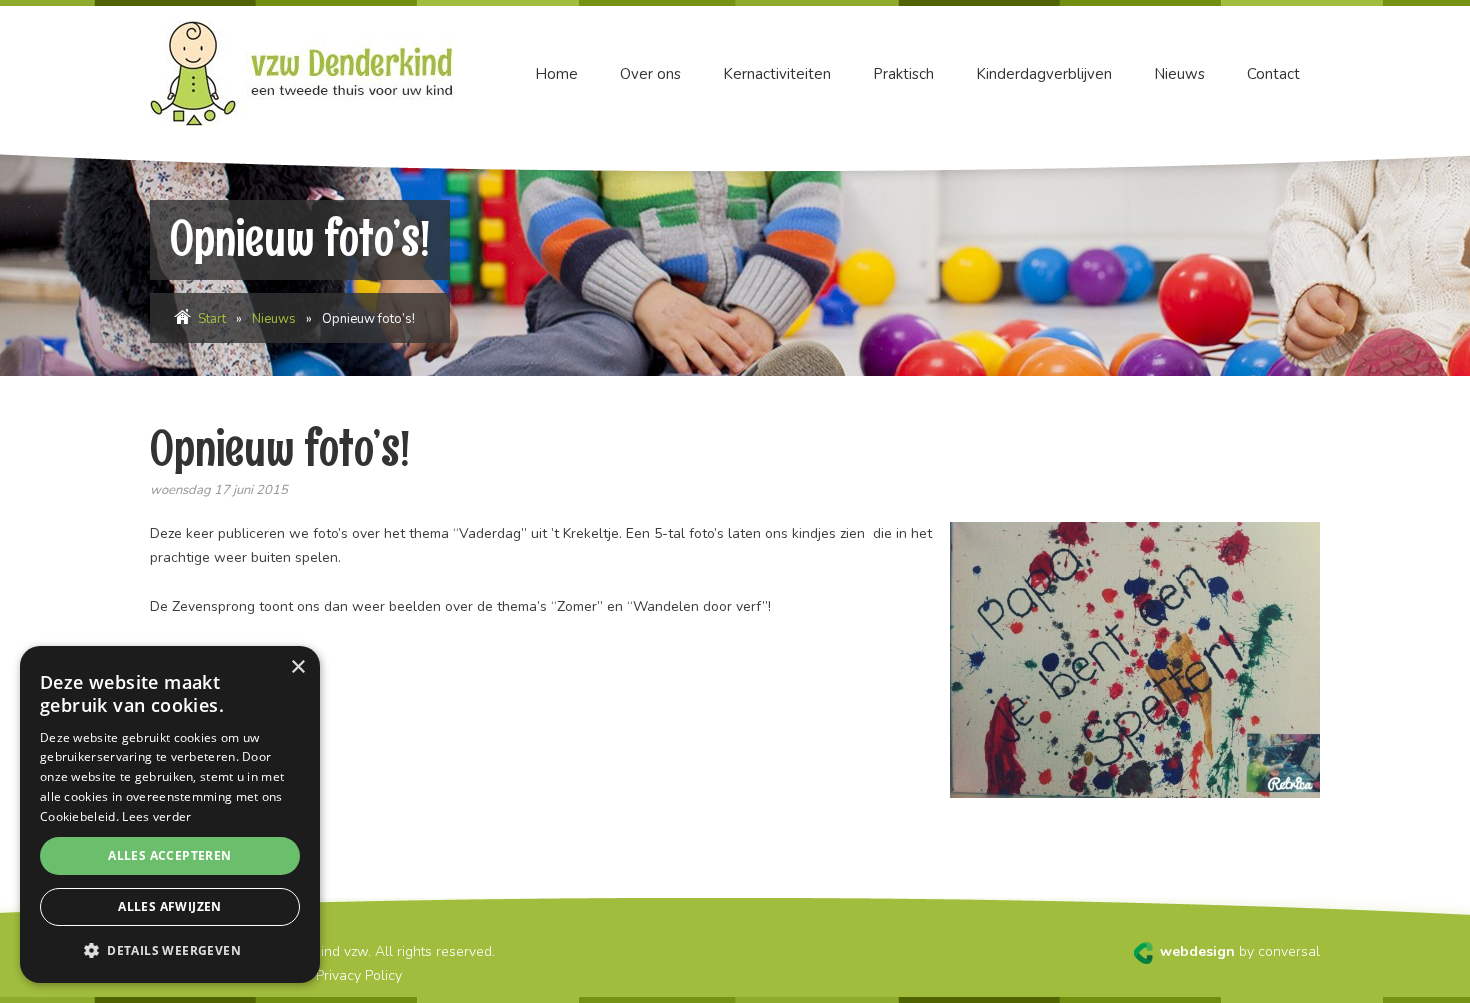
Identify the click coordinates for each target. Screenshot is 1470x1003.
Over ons (650, 74)
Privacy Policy (359, 975)
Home (556, 74)
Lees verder (156, 816)
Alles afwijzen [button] (170, 906)
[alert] (170, 814)
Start (212, 319)
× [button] (297, 667)
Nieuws (1179, 74)
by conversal (1240, 951)
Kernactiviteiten (777, 74)
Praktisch (903, 74)
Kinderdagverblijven (1044, 74)
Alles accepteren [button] (169, 855)
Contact (1273, 74)
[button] (170, 951)
